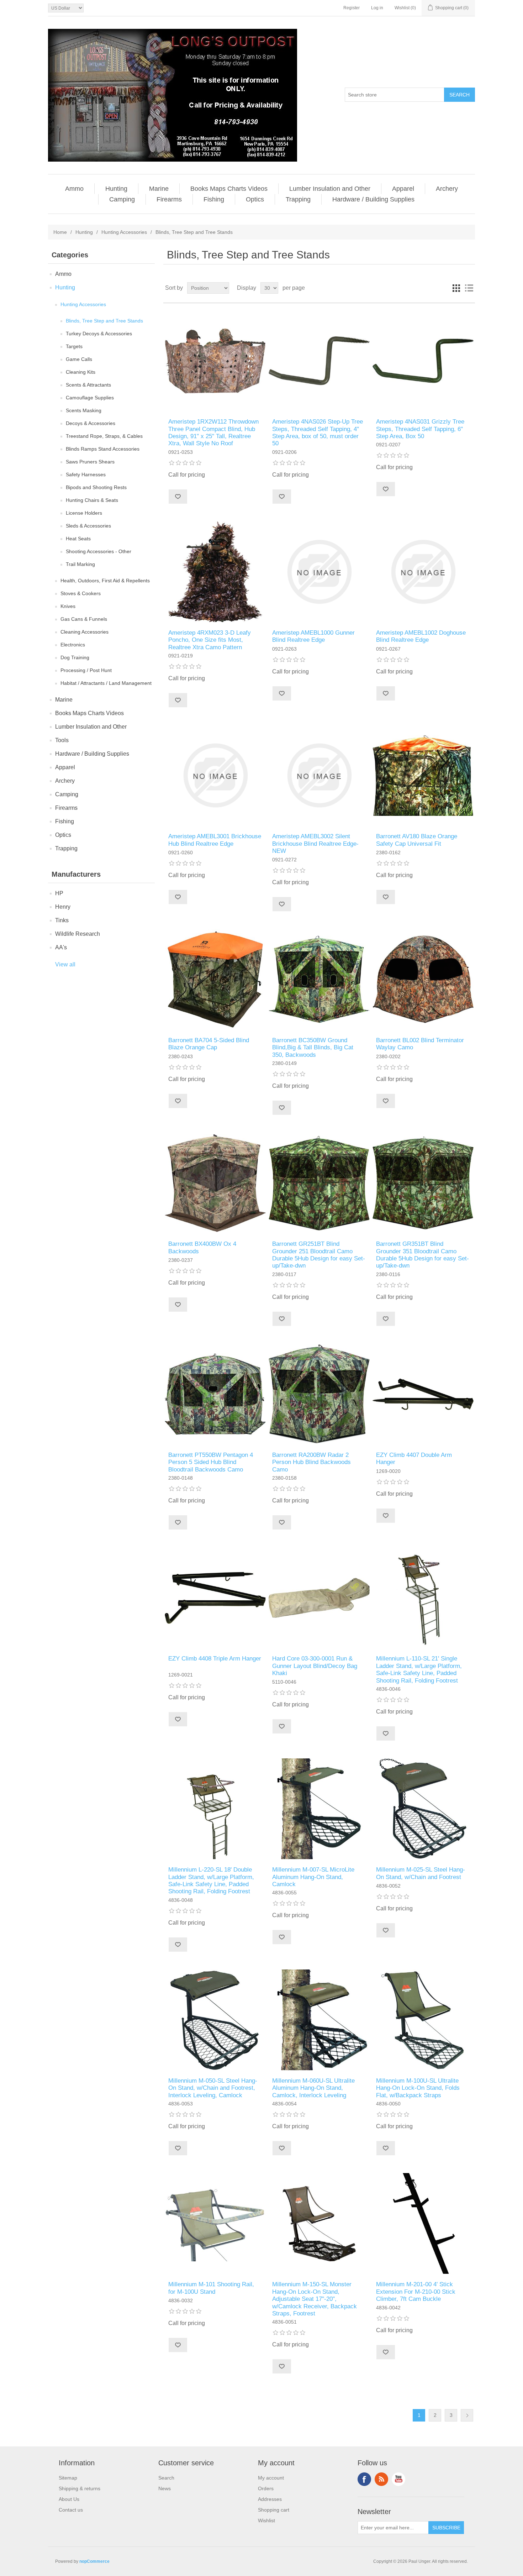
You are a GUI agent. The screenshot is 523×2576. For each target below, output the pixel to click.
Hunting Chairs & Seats (92, 500)
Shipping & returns (80, 2488)
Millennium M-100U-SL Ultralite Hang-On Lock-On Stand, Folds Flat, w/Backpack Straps (418, 2088)
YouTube (398, 2479)
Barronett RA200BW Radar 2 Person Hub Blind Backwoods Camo (311, 1462)
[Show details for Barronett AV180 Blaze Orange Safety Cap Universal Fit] (423, 775)
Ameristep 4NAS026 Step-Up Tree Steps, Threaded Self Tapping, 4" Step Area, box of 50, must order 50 (318, 432)
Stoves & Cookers (81, 593)
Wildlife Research (78, 934)
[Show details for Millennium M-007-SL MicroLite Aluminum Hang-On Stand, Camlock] (319, 1809)
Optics (255, 199)
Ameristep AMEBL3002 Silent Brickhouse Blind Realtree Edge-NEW (315, 844)
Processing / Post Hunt (86, 670)
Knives (68, 606)
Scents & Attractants (88, 385)
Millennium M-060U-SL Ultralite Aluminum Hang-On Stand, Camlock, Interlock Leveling (313, 2088)
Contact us (71, 2510)
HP (59, 893)
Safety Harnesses (86, 474)
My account (271, 2478)
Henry (63, 907)
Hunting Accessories (124, 232)
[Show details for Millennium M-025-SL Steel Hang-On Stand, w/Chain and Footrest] (423, 1809)
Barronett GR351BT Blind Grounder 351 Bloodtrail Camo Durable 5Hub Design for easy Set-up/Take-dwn (422, 1255)
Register (352, 8)
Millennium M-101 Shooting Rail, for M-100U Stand (211, 2288)
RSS (381, 2479)
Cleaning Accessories (84, 632)
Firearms (169, 199)
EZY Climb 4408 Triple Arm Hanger (215, 1659)
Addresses (270, 2499)
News (165, 2488)
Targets (74, 346)
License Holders (84, 513)
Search (166, 2478)
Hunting (116, 189)
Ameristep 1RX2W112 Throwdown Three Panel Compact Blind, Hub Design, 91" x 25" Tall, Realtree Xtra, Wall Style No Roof (213, 432)
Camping (122, 199)
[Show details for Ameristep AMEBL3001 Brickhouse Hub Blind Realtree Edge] (215, 775)
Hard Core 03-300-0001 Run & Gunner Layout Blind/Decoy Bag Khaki (315, 1666)
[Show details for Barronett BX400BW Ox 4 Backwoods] (215, 1183)
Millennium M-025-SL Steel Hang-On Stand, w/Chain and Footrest (421, 1873)
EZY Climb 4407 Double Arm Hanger (414, 1458)
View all (65, 964)
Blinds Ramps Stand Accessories (103, 449)
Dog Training (75, 657)
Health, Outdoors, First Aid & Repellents (105, 581)
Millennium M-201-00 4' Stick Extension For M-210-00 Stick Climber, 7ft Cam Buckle (416, 2292)
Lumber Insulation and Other (330, 189)
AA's (61, 947)
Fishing (214, 199)
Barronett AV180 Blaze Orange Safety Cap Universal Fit (417, 840)
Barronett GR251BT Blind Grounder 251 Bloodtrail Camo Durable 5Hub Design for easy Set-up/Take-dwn (319, 1255)
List (469, 288)
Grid (456, 288)
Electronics (73, 645)
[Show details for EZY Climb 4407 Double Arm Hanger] (423, 1394)
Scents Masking (84, 410)
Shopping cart (274, 2510)
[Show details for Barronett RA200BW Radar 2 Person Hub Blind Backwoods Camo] (319, 1394)
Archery (447, 189)
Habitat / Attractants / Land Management (106, 683)
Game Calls (79, 359)
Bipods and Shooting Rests (96, 487)
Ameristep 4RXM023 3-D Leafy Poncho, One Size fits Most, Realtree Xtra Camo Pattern (210, 640)
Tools (62, 740)
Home (60, 232)
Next (467, 2415)
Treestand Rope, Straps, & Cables (104, 436)
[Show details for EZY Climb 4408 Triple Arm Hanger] (215, 1598)
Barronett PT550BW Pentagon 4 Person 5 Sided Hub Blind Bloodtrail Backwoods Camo (211, 1462)
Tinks (62, 920)
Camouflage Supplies (90, 398)
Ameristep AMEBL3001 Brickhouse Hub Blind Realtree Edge (215, 840)
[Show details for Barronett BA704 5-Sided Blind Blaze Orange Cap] (215, 979)
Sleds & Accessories (88, 526)
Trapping (298, 199)
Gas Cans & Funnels (84, 619)
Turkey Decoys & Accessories (99, 334)
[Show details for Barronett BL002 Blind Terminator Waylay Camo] (423, 979)
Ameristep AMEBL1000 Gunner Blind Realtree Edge (313, 636)
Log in (377, 8)
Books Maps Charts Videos (229, 189)
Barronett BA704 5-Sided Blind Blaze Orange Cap (209, 1044)
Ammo (74, 189)
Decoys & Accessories (91, 423)
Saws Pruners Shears (90, 462)
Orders (266, 2488)
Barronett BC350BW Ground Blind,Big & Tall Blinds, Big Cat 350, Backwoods (313, 1048)
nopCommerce (94, 2561)
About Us (69, 2499)
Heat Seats (78, 539)
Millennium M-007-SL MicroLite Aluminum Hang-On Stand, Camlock (313, 1877)
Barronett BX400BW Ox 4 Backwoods (202, 1247)
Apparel (403, 189)
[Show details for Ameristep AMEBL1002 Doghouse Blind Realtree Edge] (423, 572)
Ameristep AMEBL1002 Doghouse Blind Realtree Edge (421, 636)
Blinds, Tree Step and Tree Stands (104, 321)
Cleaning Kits (81, 372)
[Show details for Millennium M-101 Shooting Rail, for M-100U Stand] (215, 2223)
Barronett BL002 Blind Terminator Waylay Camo (420, 1044)
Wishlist (266, 2520)
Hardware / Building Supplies (373, 199)
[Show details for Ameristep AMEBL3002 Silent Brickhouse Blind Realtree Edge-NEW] (319, 775)
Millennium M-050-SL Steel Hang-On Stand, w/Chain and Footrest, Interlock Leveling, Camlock (213, 2088)
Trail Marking (80, 564)
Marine (159, 189)
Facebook (364, 2479)
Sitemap (68, 2478)
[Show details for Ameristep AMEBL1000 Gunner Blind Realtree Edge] (319, 572)
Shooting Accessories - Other (99, 551)
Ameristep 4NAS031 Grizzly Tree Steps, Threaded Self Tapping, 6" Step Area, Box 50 (420, 429)
